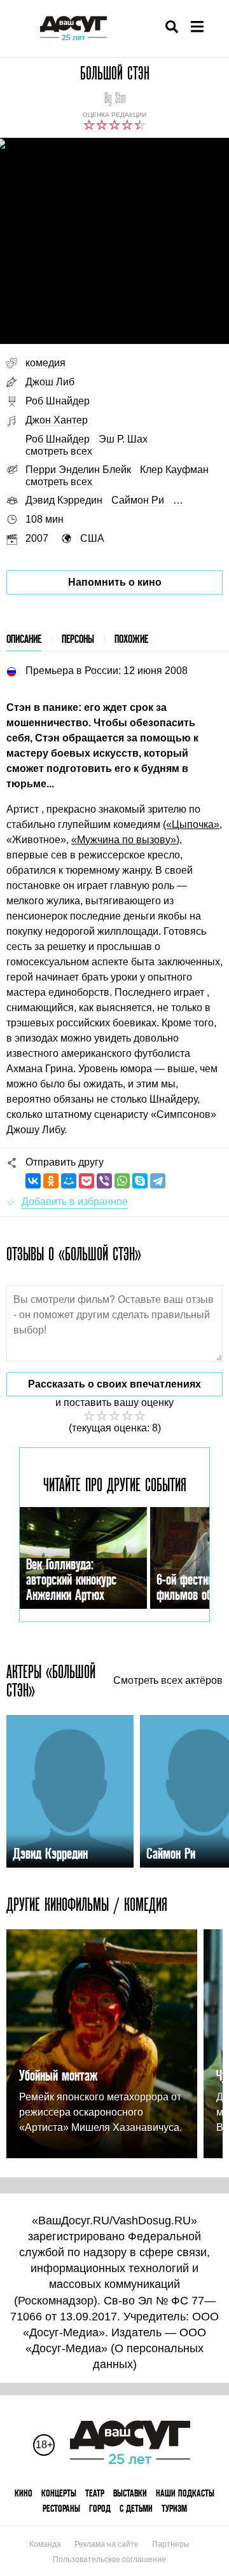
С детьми (136, 2508)
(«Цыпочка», (192, 824)
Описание (24, 639)
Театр (95, 2493)
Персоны (78, 639)
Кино (24, 2493)
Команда (45, 2544)
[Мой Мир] (69, 1181)
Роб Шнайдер (58, 401)
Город (100, 2508)
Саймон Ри (138, 500)
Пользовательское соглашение (109, 2559)
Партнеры (171, 2544)
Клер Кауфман (174, 470)
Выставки (130, 2493)
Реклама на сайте (107, 2544)
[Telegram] (158, 1181)
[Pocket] (87, 1181)
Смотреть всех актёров (168, 1681)
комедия (45, 363)
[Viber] (104, 1181)
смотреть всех (59, 451)
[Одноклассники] (51, 1181)
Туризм (174, 2508)
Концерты (59, 2493)
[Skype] (140, 1181)
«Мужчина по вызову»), (127, 840)
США (92, 538)
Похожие (131, 639)
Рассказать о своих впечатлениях (114, 1384)
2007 (37, 538)
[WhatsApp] (122, 1181)
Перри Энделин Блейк (78, 470)
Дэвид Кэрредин (64, 500)
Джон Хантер (57, 420)
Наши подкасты (185, 2493)
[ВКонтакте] (33, 1181)
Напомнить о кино (115, 582)
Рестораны (61, 2508)
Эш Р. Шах (123, 439)
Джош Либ (50, 382)
